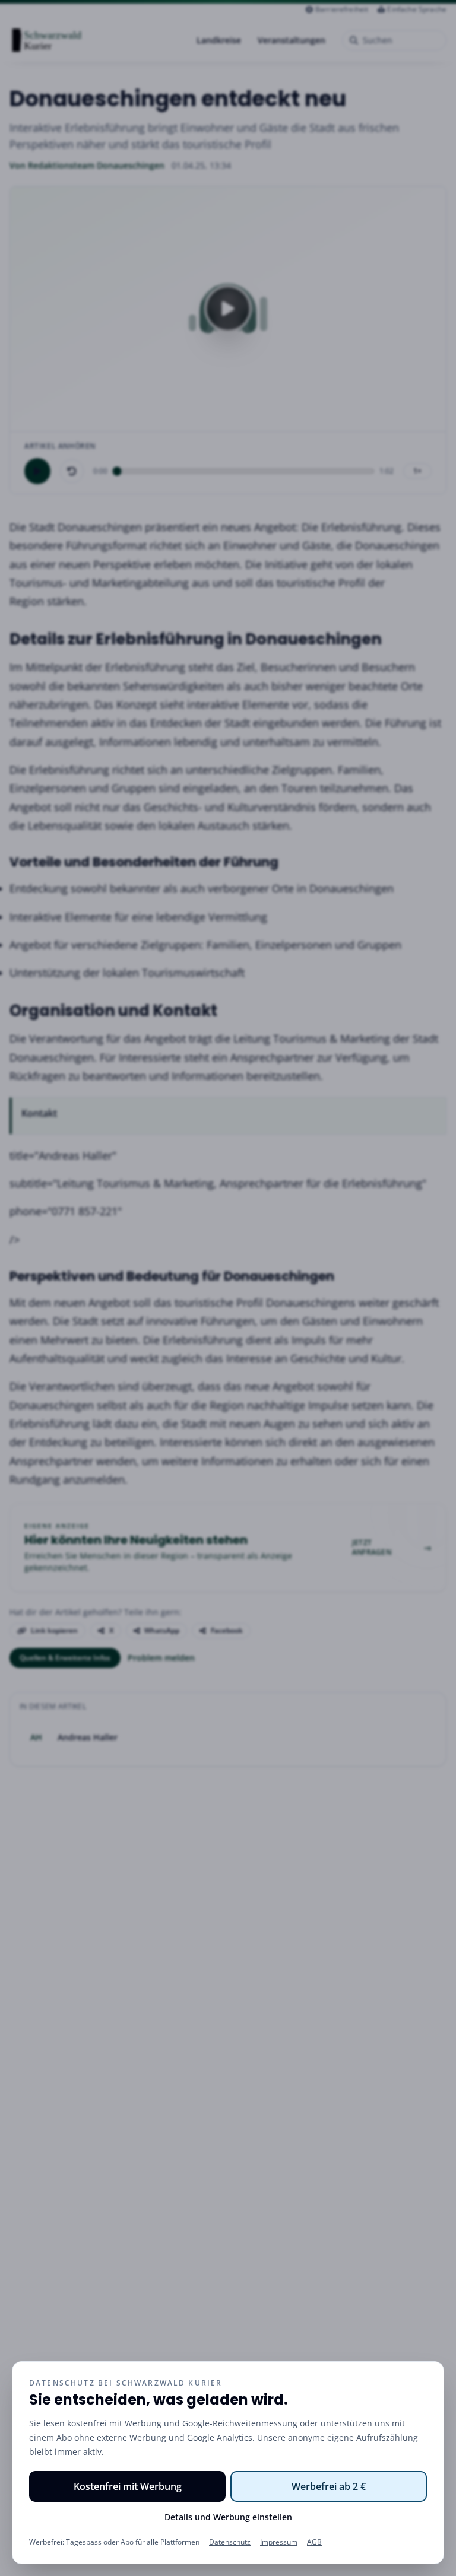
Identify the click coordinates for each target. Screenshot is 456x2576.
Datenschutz (230, 2542)
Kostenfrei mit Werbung (128, 2486)
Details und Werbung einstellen (228, 2517)
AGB (314, 2542)
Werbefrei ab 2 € (329, 2486)
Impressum (279, 2542)
